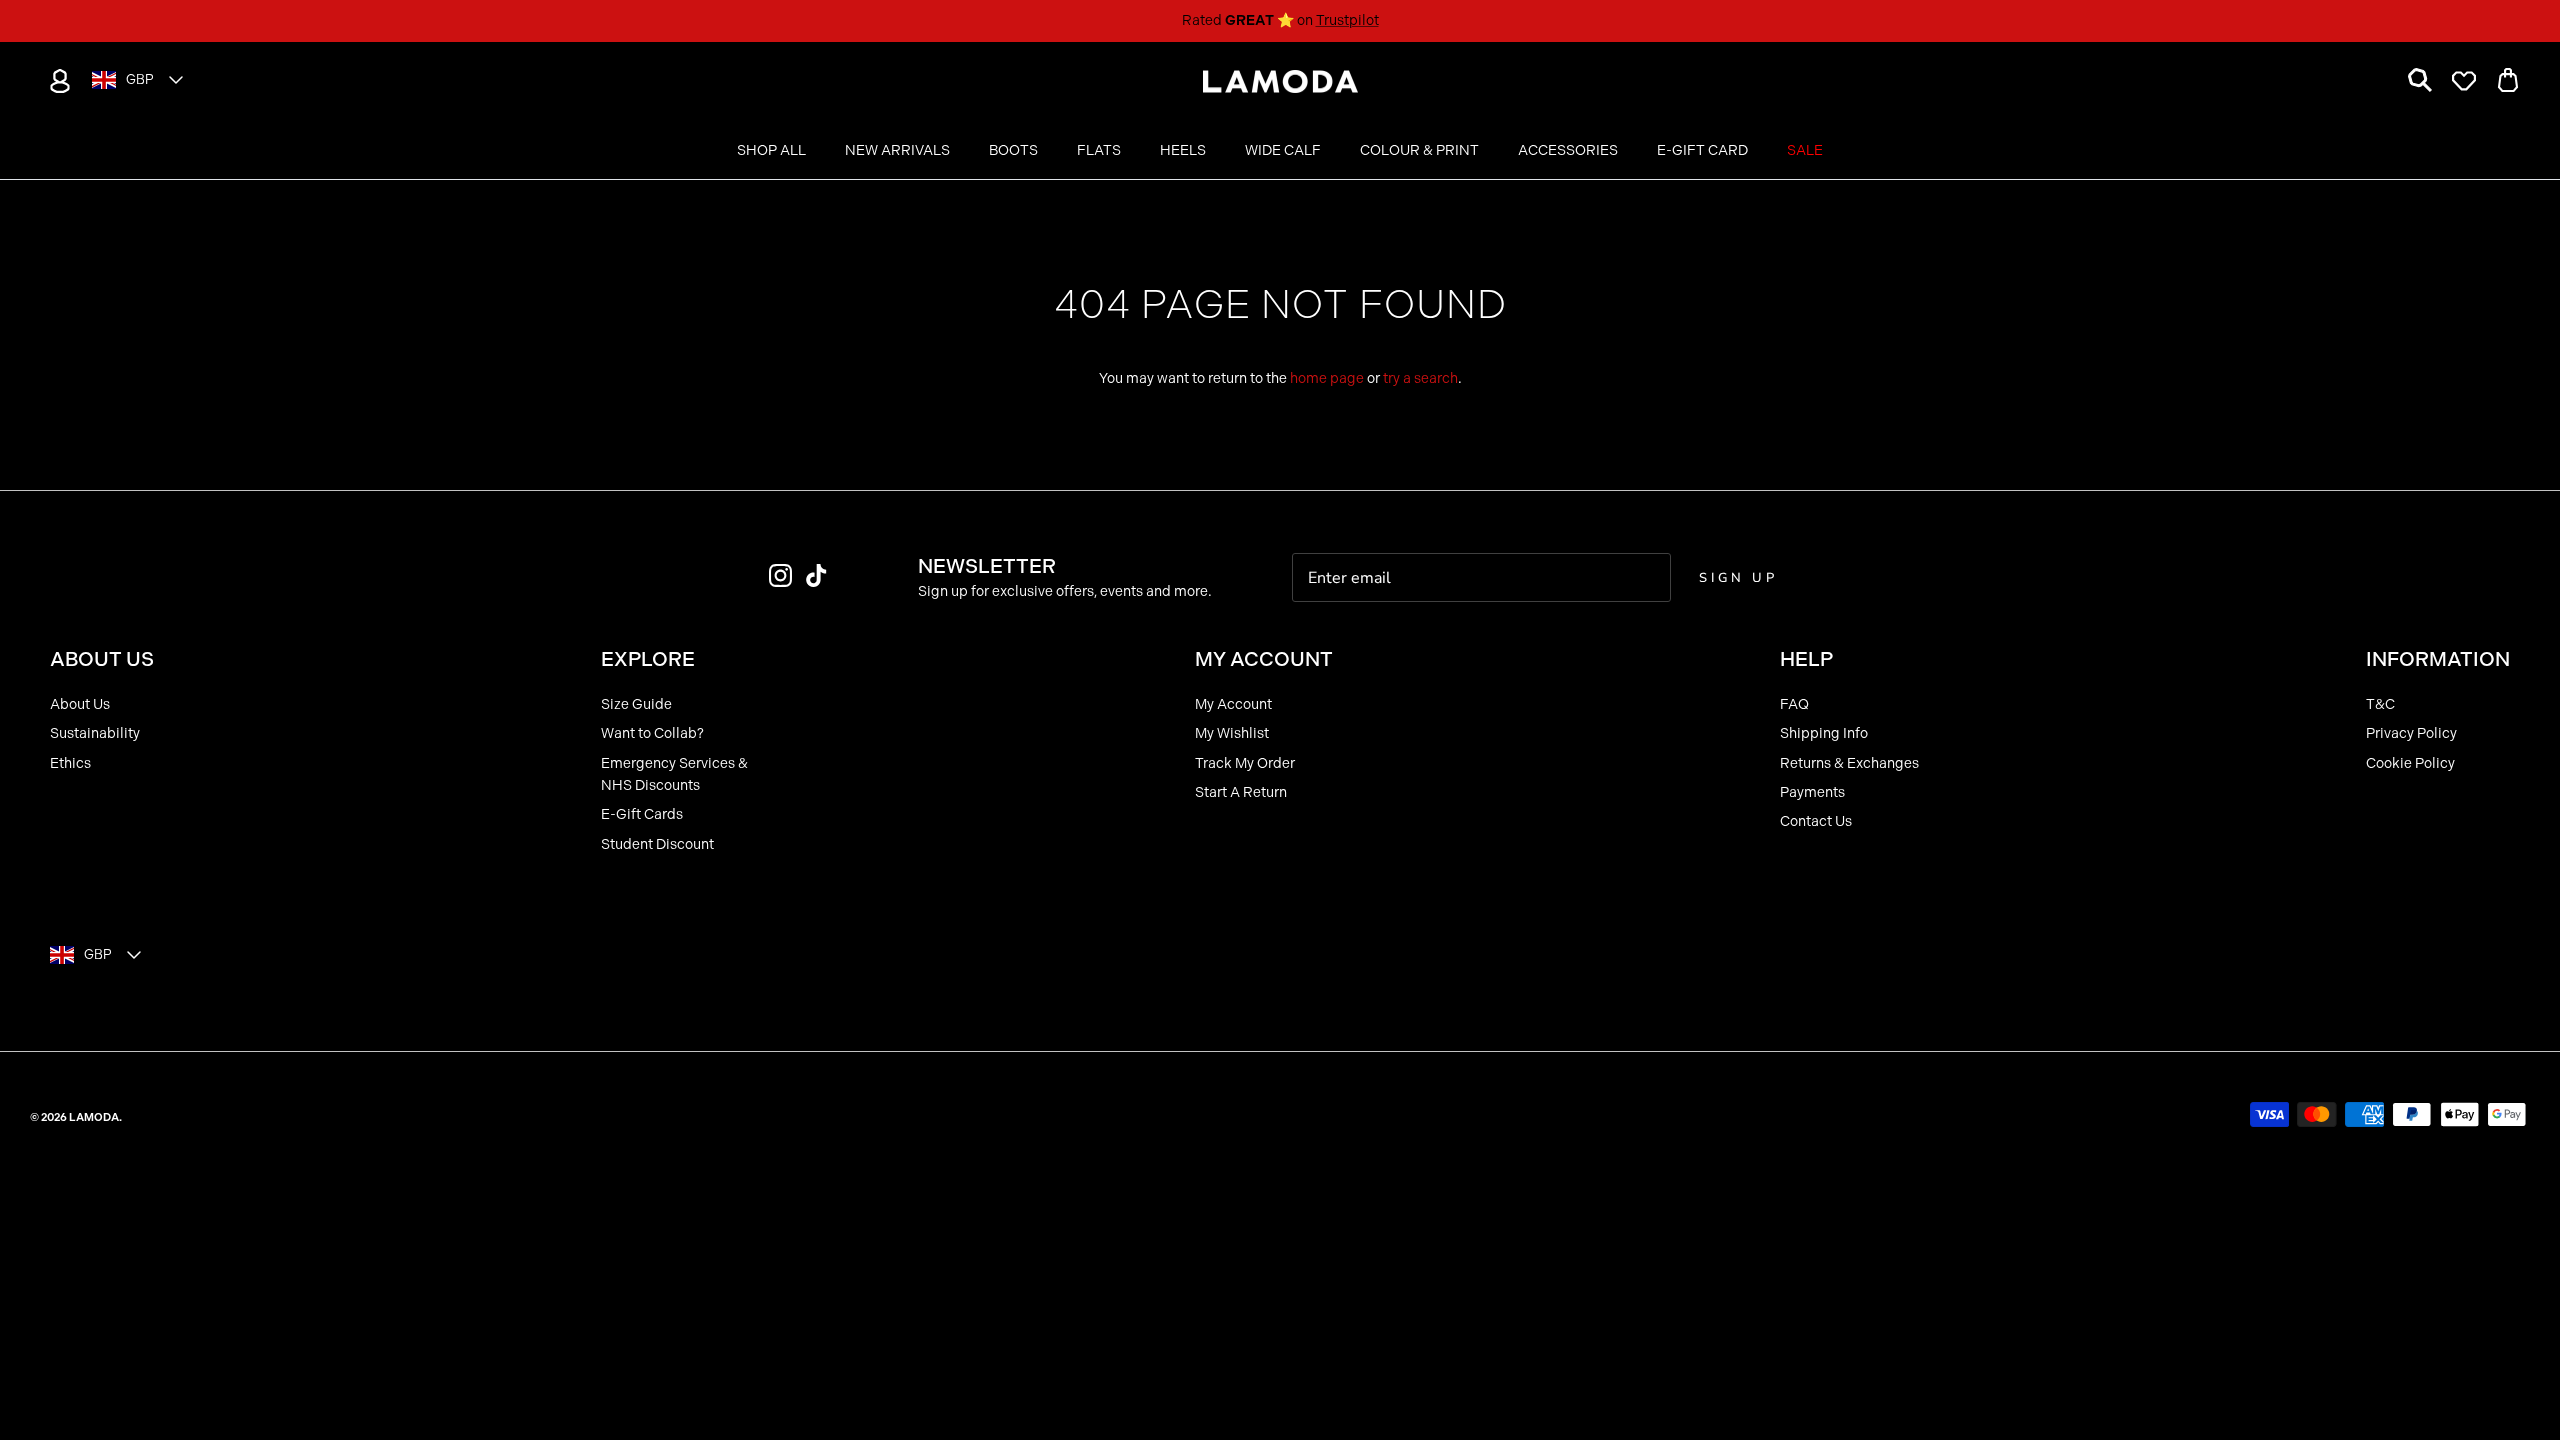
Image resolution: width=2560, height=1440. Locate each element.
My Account (1233, 704)
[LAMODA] (1280, 82)
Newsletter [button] (987, 566)
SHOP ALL (771, 150)
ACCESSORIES (1568, 150)
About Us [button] (102, 659)
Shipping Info (1824, 733)
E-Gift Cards (642, 814)
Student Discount (657, 844)
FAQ (1794, 704)
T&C (2380, 704)
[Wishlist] (2464, 81)
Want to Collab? (652, 733)
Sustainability (95, 733)
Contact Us (1816, 821)
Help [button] (1806, 659)
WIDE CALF (1283, 150)
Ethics (70, 763)
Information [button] (2438, 659)
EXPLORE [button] (648, 659)
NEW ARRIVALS (897, 150)
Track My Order (1245, 763)
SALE (1805, 150)
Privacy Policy (2411, 733)
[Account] (56, 81)
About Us (80, 704)
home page (1327, 378)
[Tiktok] (816, 575)
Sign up (1738, 578)
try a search (1420, 378)
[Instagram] (780, 575)
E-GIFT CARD (1702, 150)
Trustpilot (1347, 20)
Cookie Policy (2410, 763)
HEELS (1183, 150)
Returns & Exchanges (1849, 763)
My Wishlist (1232, 733)
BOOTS (1013, 150)
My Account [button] (1264, 659)
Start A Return (1241, 792)
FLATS (1099, 150)
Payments (1812, 792)
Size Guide (636, 704)
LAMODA (94, 1117)
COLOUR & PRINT (1419, 150)
